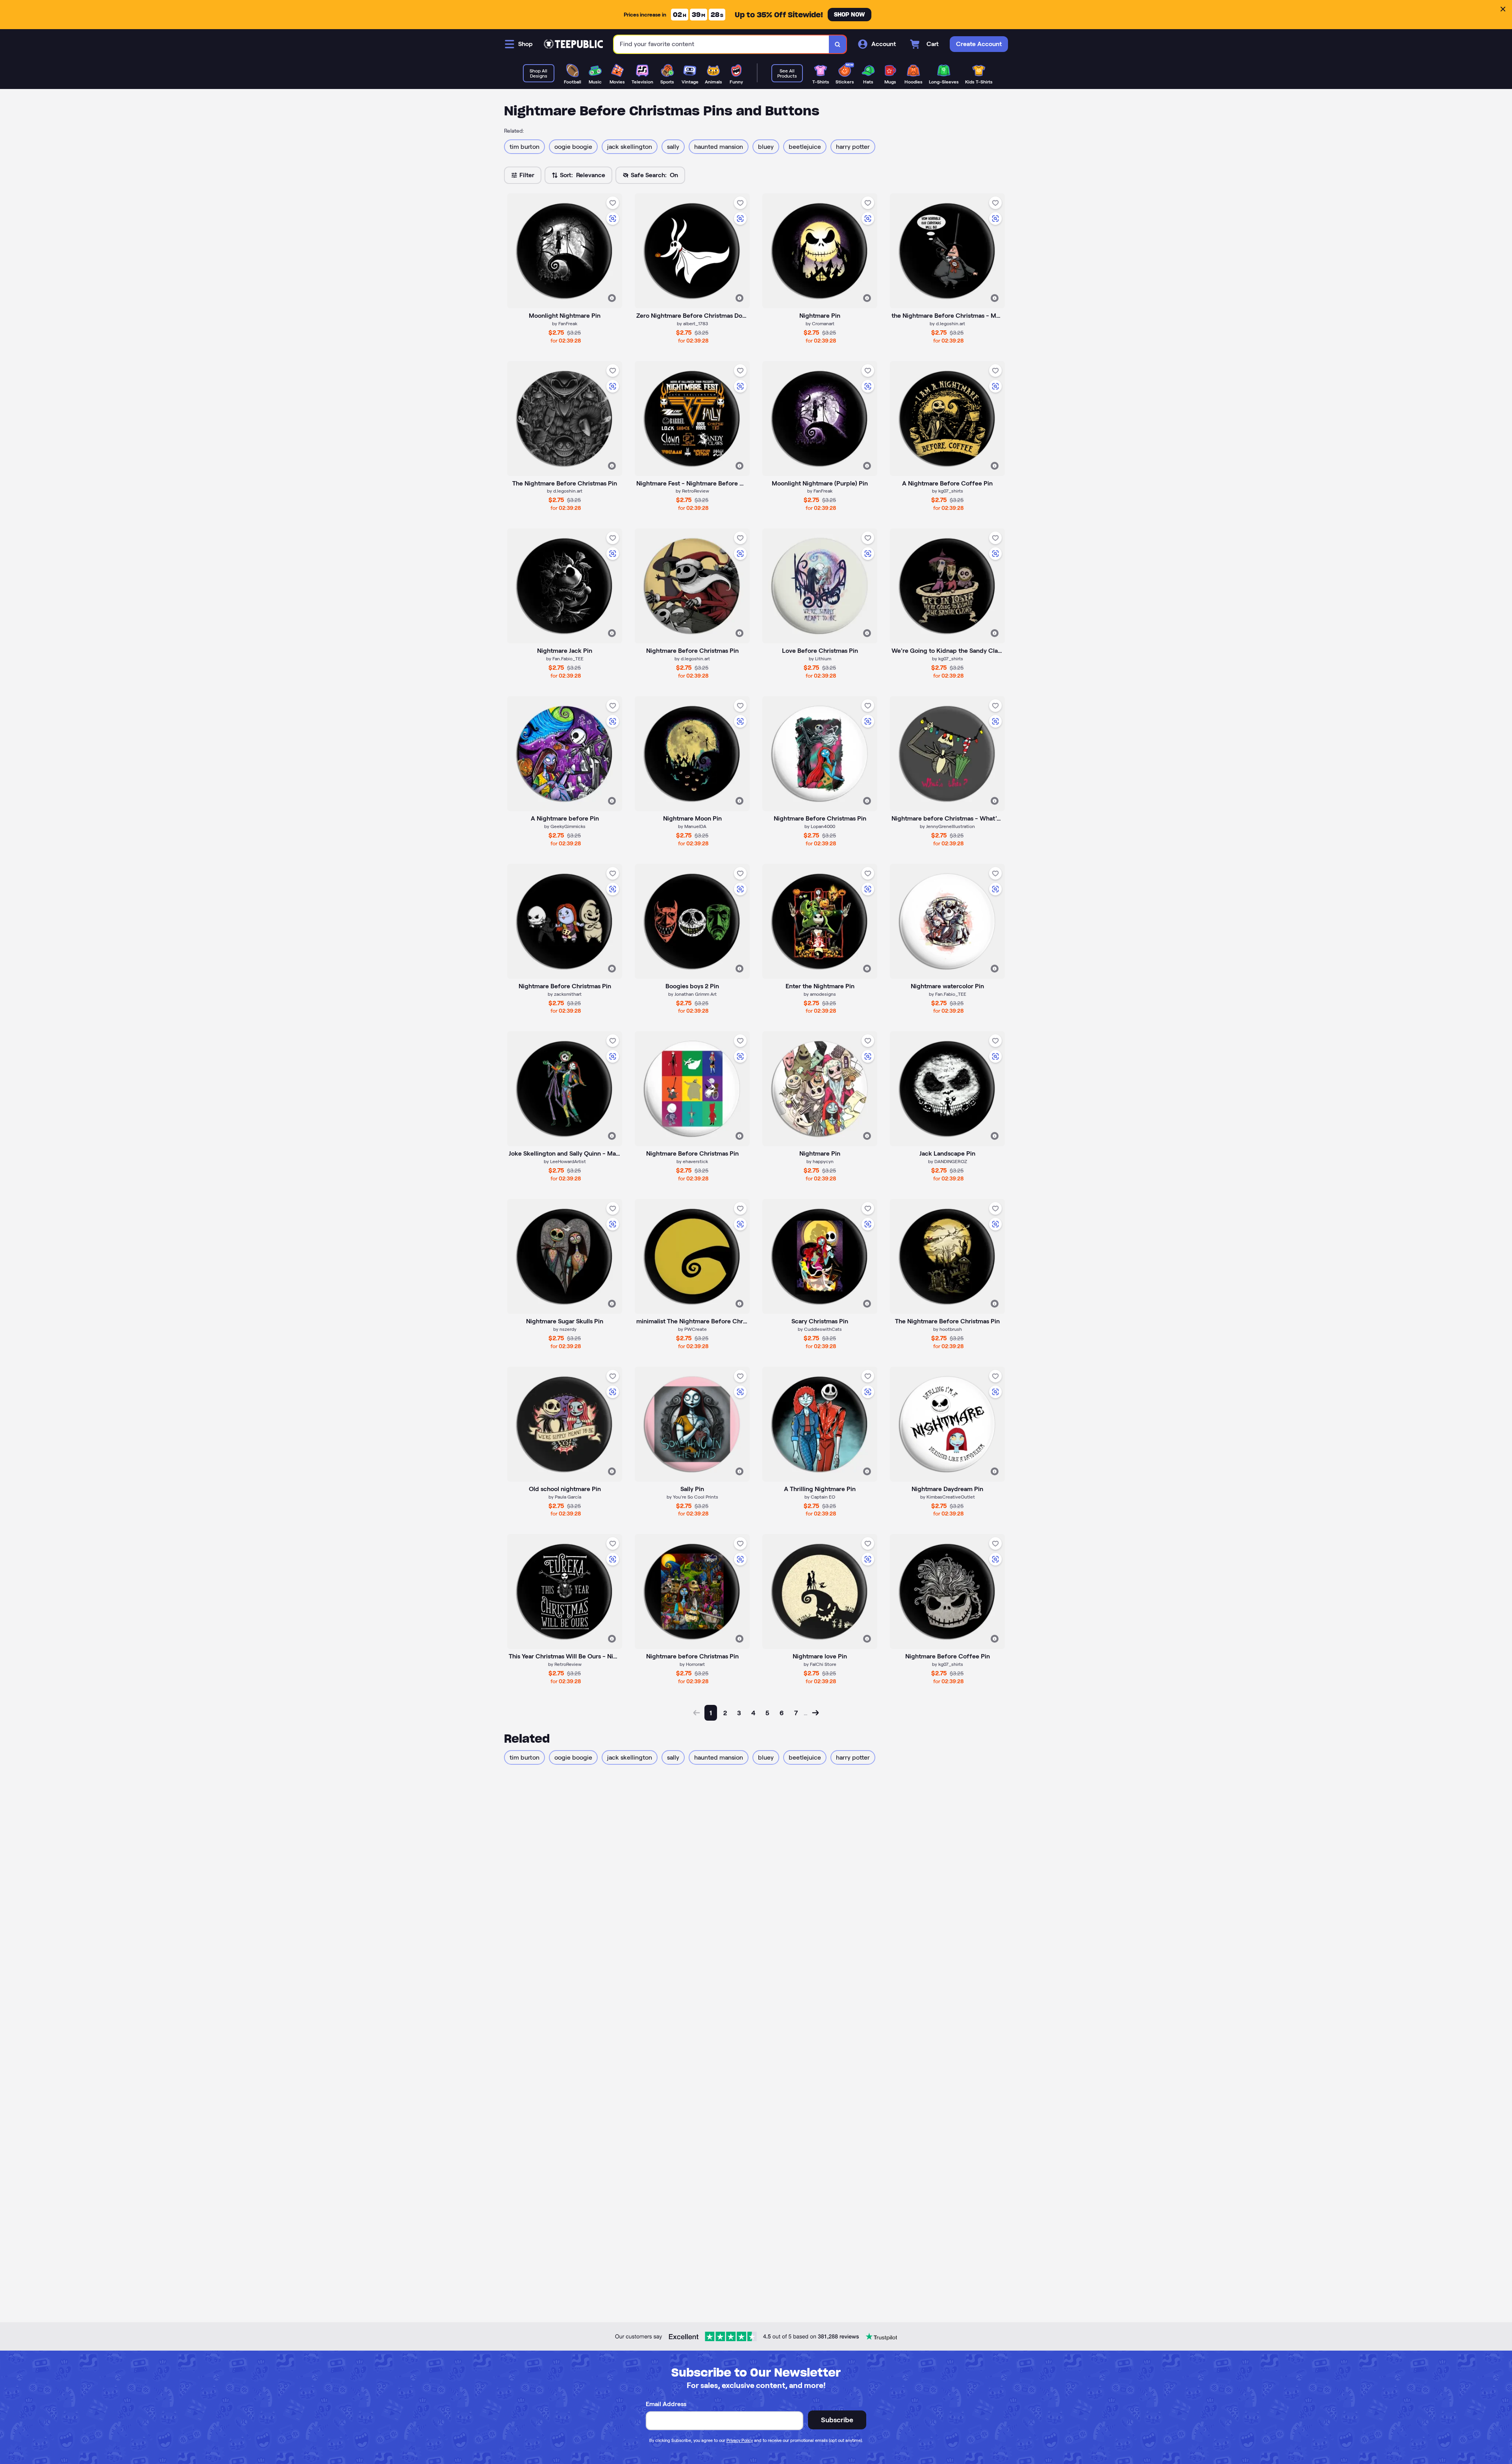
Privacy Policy (740, 2440)
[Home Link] (573, 44)
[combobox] (722, 44)
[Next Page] (815, 1713)
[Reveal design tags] (612, 298)
